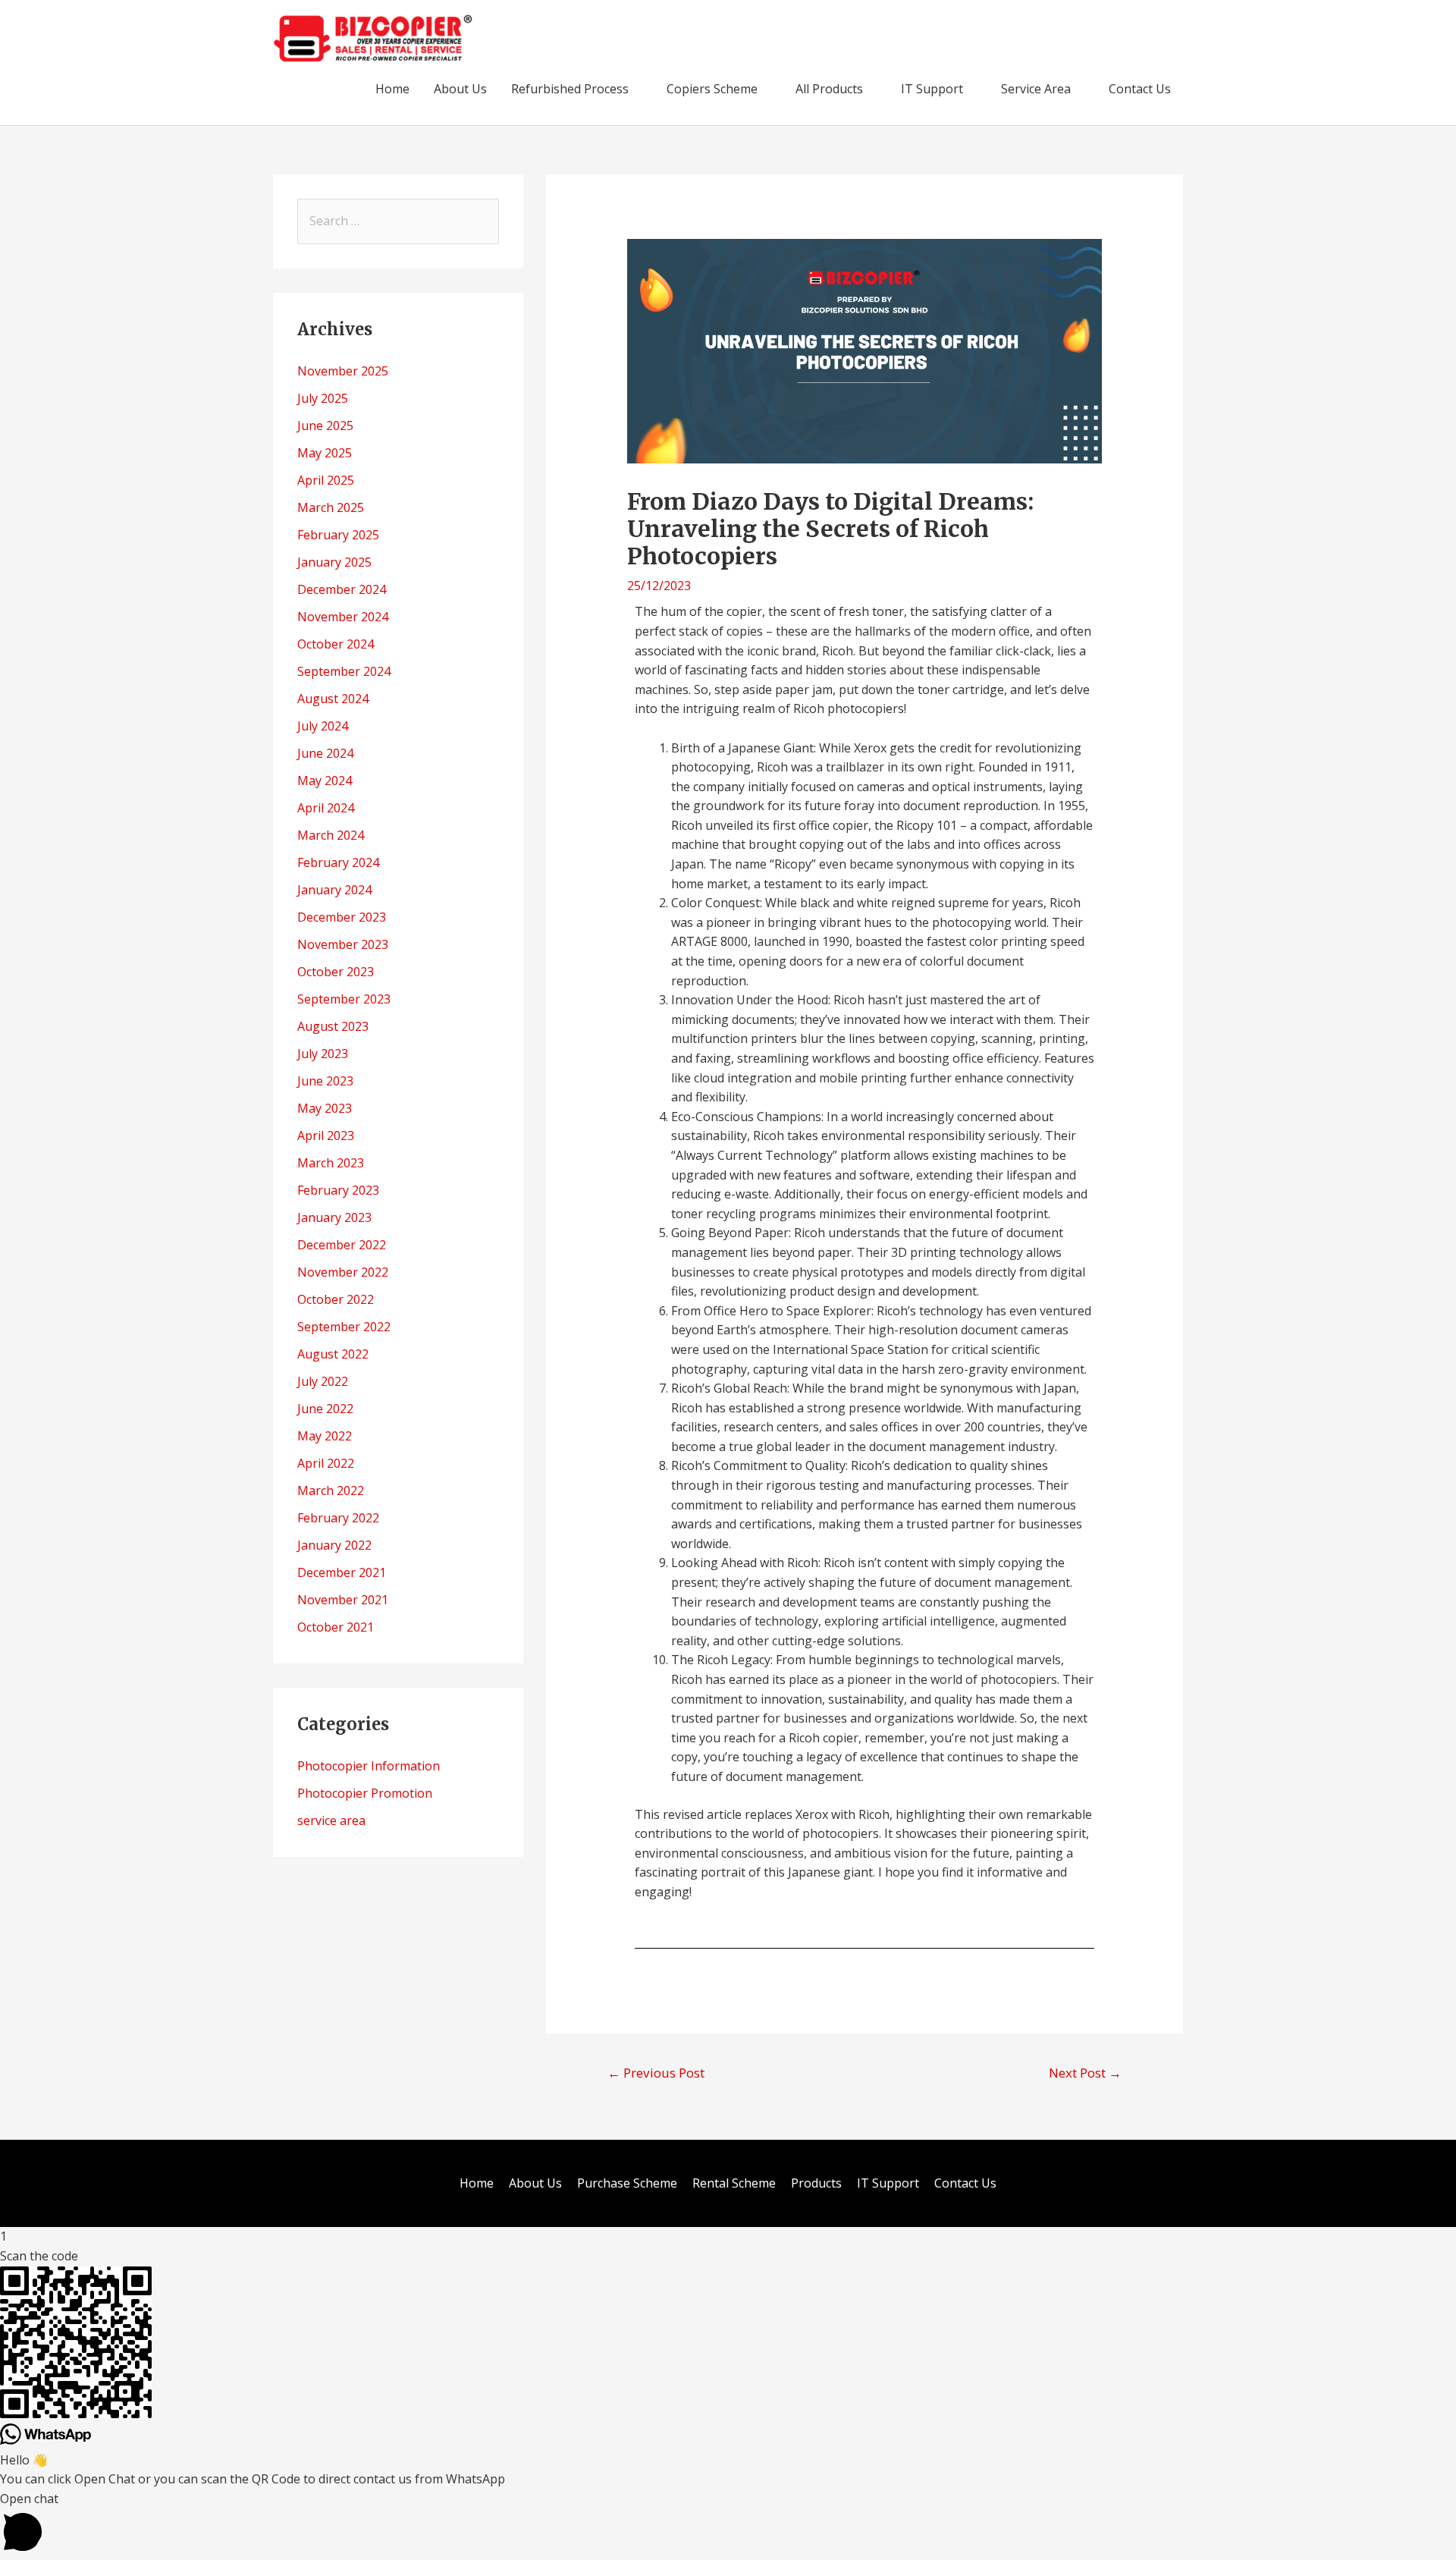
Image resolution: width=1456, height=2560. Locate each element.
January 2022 (334, 1545)
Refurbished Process (570, 89)
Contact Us (1140, 89)
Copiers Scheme (712, 89)
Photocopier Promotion (365, 1793)
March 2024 (331, 835)
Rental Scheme (734, 2183)
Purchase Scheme (627, 2183)
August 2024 (333, 699)
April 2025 (326, 480)
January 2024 (334, 890)
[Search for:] (398, 221)
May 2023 (325, 1108)
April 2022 (326, 1463)
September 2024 (344, 671)
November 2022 (343, 1272)
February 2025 (338, 535)
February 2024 (338, 862)
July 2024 (323, 726)
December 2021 (342, 1572)
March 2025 (331, 507)
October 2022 (336, 1299)
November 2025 (343, 371)
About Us (460, 89)
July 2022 (323, 1381)
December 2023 (342, 917)
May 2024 (325, 781)
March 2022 (331, 1490)
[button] (728, 2525)
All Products (829, 89)
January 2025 (334, 562)
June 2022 (325, 1409)
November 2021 (343, 1600)
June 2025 (325, 426)
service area (331, 1820)
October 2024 (336, 644)
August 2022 (333, 1354)
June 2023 (325, 1081)
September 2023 (344, 999)
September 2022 (344, 1327)
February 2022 (338, 1518)
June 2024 (325, 753)
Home (392, 89)
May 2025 (325, 453)
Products (816, 2183)
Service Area (1036, 89)
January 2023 (334, 1217)
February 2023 (338, 1190)
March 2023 (331, 1163)
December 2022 (342, 1245)
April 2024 (326, 808)
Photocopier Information (369, 1766)
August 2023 (333, 1026)
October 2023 (336, 972)
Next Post (1085, 2073)
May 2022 (325, 1436)
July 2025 (323, 398)
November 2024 (343, 617)
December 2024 (342, 589)
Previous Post (656, 2073)
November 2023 (343, 944)
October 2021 (336, 1627)
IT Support (932, 89)
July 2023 (323, 1054)
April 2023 (326, 1136)
